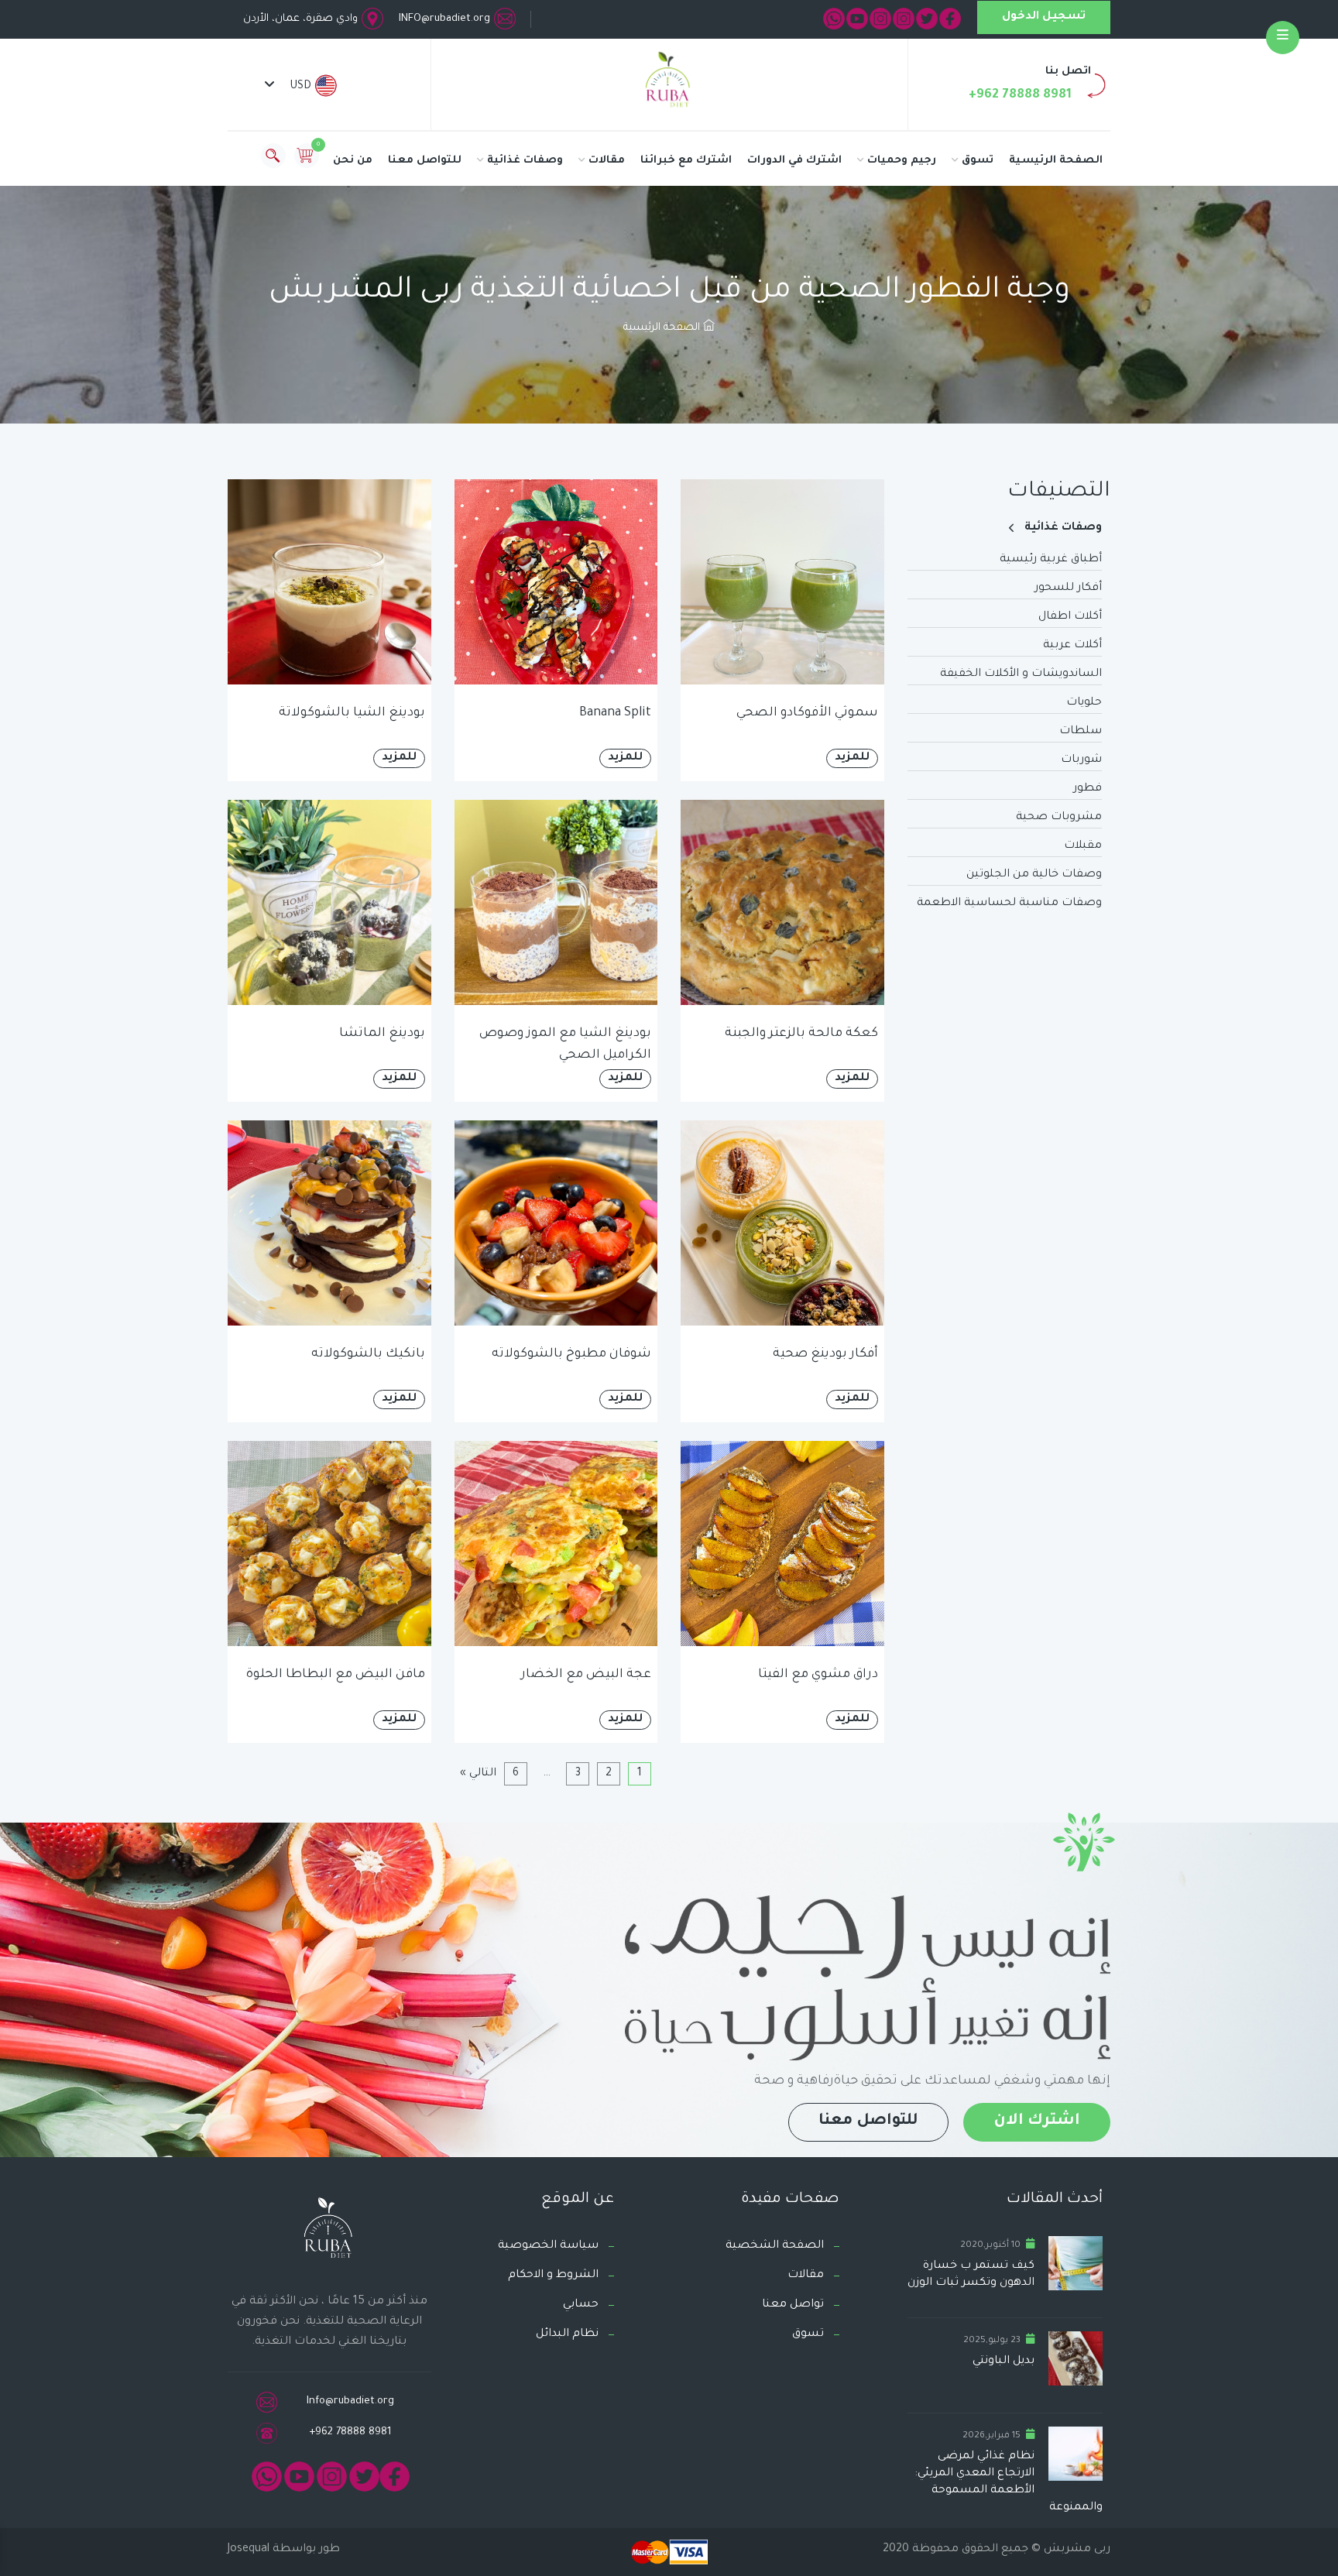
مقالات (607, 161)
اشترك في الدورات (794, 161)
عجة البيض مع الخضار (586, 1675)
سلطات (1081, 732)
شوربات (1081, 760)
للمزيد (852, 758)
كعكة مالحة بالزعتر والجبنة (801, 1034)
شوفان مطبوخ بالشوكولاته (571, 1354)
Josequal (249, 2550)
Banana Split (615, 713)
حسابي (581, 2305)
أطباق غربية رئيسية (1051, 560)
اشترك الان (1037, 2122)
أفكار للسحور (1068, 588)
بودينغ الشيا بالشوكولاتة (352, 713)
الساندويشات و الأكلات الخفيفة (1021, 674)
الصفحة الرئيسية (1056, 161)
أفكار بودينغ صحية (825, 1354)
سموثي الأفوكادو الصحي (807, 713)
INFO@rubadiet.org (444, 19)
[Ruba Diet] (669, 83)
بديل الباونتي (1003, 2362)
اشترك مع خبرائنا (686, 161)
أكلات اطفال (1070, 617)
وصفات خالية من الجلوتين (1034, 875)
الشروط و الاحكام (553, 2276)
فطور (1088, 789)
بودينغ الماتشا (382, 1034)
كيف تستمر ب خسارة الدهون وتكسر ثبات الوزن (971, 2275)
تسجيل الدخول (1044, 17)
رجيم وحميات (902, 161)
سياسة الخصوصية (548, 2246)
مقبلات (1083, 846)
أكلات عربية (1072, 646)
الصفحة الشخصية (775, 2246)
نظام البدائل (567, 2334)
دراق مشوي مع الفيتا (818, 1675)
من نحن (353, 161)
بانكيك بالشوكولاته (368, 1354)
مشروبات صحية (1059, 818)
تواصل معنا (793, 2305)
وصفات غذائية (525, 161)
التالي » (478, 1774)
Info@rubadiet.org (350, 2401)
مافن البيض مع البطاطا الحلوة (336, 1675)
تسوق (978, 161)
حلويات (1084, 703)
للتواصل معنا (425, 161)
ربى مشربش (1076, 2550)
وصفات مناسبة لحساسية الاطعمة (1009, 904)
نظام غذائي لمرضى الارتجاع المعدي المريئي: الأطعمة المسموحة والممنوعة (1009, 2482)
